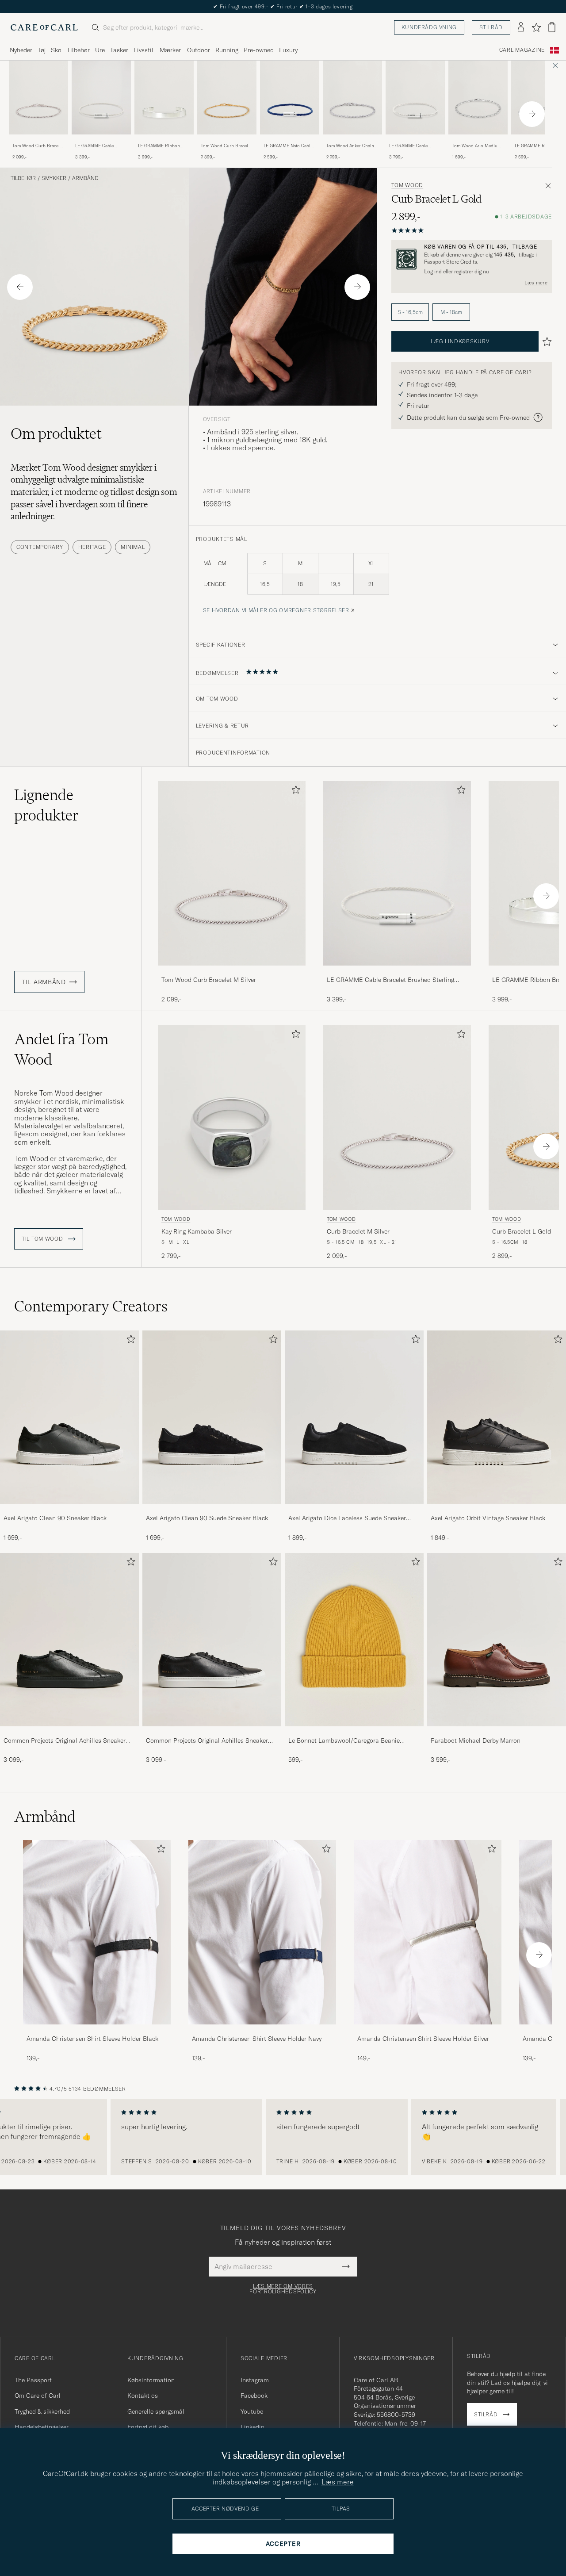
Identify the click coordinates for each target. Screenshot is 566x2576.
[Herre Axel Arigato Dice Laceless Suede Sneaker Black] (354, 1417)
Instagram (255, 2380)
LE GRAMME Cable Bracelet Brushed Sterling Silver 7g (101, 146)
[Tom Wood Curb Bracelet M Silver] (38, 140)
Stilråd (491, 27)
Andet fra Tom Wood (61, 1049)
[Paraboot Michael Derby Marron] (497, 1732)
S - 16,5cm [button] (410, 312)
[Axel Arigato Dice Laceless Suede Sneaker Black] (354, 1510)
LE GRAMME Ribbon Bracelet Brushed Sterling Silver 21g (164, 146)
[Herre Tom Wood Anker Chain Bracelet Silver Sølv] (352, 98)
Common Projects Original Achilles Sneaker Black (65, 1741)
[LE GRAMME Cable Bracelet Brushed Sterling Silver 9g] (415, 140)
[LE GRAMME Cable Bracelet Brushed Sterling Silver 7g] (101, 140)
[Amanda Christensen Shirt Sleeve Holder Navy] (262, 2030)
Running (227, 50)
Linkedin (252, 2427)
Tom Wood (407, 185)
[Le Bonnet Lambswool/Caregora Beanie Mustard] (354, 1732)
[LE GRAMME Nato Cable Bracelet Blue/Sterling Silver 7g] (290, 140)
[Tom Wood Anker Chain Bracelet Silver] (352, 140)
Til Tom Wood (43, 1239)
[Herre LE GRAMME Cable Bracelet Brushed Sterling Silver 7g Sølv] (101, 98)
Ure (100, 50)
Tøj (42, 50)
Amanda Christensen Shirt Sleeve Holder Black (92, 2039)
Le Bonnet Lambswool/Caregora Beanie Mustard (344, 1741)
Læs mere (536, 283)
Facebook (254, 2396)
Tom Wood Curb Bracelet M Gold (226, 146)
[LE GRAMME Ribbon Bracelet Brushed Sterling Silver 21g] (164, 140)
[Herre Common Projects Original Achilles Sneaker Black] (69, 1640)
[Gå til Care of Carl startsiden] (44, 27)
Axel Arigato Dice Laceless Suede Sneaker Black (347, 1518)
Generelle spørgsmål (156, 2411)
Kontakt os (143, 2396)
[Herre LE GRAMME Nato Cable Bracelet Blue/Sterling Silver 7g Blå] (290, 98)
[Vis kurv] (552, 27)
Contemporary (40, 547)
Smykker (54, 178)
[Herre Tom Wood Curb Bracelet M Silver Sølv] (38, 98)
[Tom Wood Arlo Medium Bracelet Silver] (478, 140)
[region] (283, 2137)
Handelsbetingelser (42, 2427)
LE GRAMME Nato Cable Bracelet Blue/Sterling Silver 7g (288, 146)
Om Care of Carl (38, 2396)
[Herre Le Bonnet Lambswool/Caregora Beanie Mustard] (354, 1640)
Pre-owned (259, 50)
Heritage (92, 547)
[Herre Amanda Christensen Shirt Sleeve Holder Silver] (428, 1932)
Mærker (170, 50)
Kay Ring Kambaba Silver (197, 1231)
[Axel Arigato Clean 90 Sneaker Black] (69, 1510)
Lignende (46, 805)
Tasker (119, 50)
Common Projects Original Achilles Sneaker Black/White (207, 1741)
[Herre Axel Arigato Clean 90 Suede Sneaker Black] (212, 1417)
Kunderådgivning (429, 27)
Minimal (133, 547)
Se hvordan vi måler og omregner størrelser (276, 610)
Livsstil (143, 50)
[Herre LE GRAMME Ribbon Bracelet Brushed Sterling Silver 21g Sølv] (164, 98)
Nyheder (21, 50)
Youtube (252, 2411)
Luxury (288, 50)
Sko (56, 50)
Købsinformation (151, 2380)
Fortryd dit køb (148, 2427)
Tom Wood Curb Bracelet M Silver (38, 146)
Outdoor (199, 50)
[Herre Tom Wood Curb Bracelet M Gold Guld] (227, 98)
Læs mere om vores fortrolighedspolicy (283, 2289)
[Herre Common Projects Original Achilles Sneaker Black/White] (212, 1640)
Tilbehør (78, 50)
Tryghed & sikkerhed (42, 2411)
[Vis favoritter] (536, 27)
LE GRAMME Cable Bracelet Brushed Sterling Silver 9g (415, 146)
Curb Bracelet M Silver (358, 1231)
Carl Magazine (522, 50)
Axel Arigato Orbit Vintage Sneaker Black (488, 1518)
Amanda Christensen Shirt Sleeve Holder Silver (423, 2039)
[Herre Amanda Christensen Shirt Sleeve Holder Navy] (262, 1932)
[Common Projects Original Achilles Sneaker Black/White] (212, 1732)
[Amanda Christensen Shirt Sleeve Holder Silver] (428, 2030)
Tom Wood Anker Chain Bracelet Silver (350, 146)
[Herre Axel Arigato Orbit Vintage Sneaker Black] (497, 1417)
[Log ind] (521, 27)
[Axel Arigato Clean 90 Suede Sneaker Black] (212, 1510)
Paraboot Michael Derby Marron (476, 1740)
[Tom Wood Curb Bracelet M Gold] (227, 140)
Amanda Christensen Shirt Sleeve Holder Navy (257, 2039)
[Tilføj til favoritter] (294, 792)
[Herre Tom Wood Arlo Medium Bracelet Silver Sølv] (478, 98)
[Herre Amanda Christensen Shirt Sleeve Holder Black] (97, 1932)
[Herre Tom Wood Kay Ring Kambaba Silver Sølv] (232, 1117)
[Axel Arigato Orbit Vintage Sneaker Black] (497, 1510)
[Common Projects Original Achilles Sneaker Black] (69, 1732)
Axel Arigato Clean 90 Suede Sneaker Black (207, 1518)
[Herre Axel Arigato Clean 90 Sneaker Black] (69, 1417)
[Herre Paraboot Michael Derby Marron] (497, 1640)
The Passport (33, 2380)
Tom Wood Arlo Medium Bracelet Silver (476, 146)
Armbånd (85, 178)
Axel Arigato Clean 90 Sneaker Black (55, 1518)
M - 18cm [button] (451, 312)
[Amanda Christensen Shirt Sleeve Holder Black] (97, 2030)
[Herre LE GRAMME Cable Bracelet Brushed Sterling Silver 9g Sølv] (415, 98)
